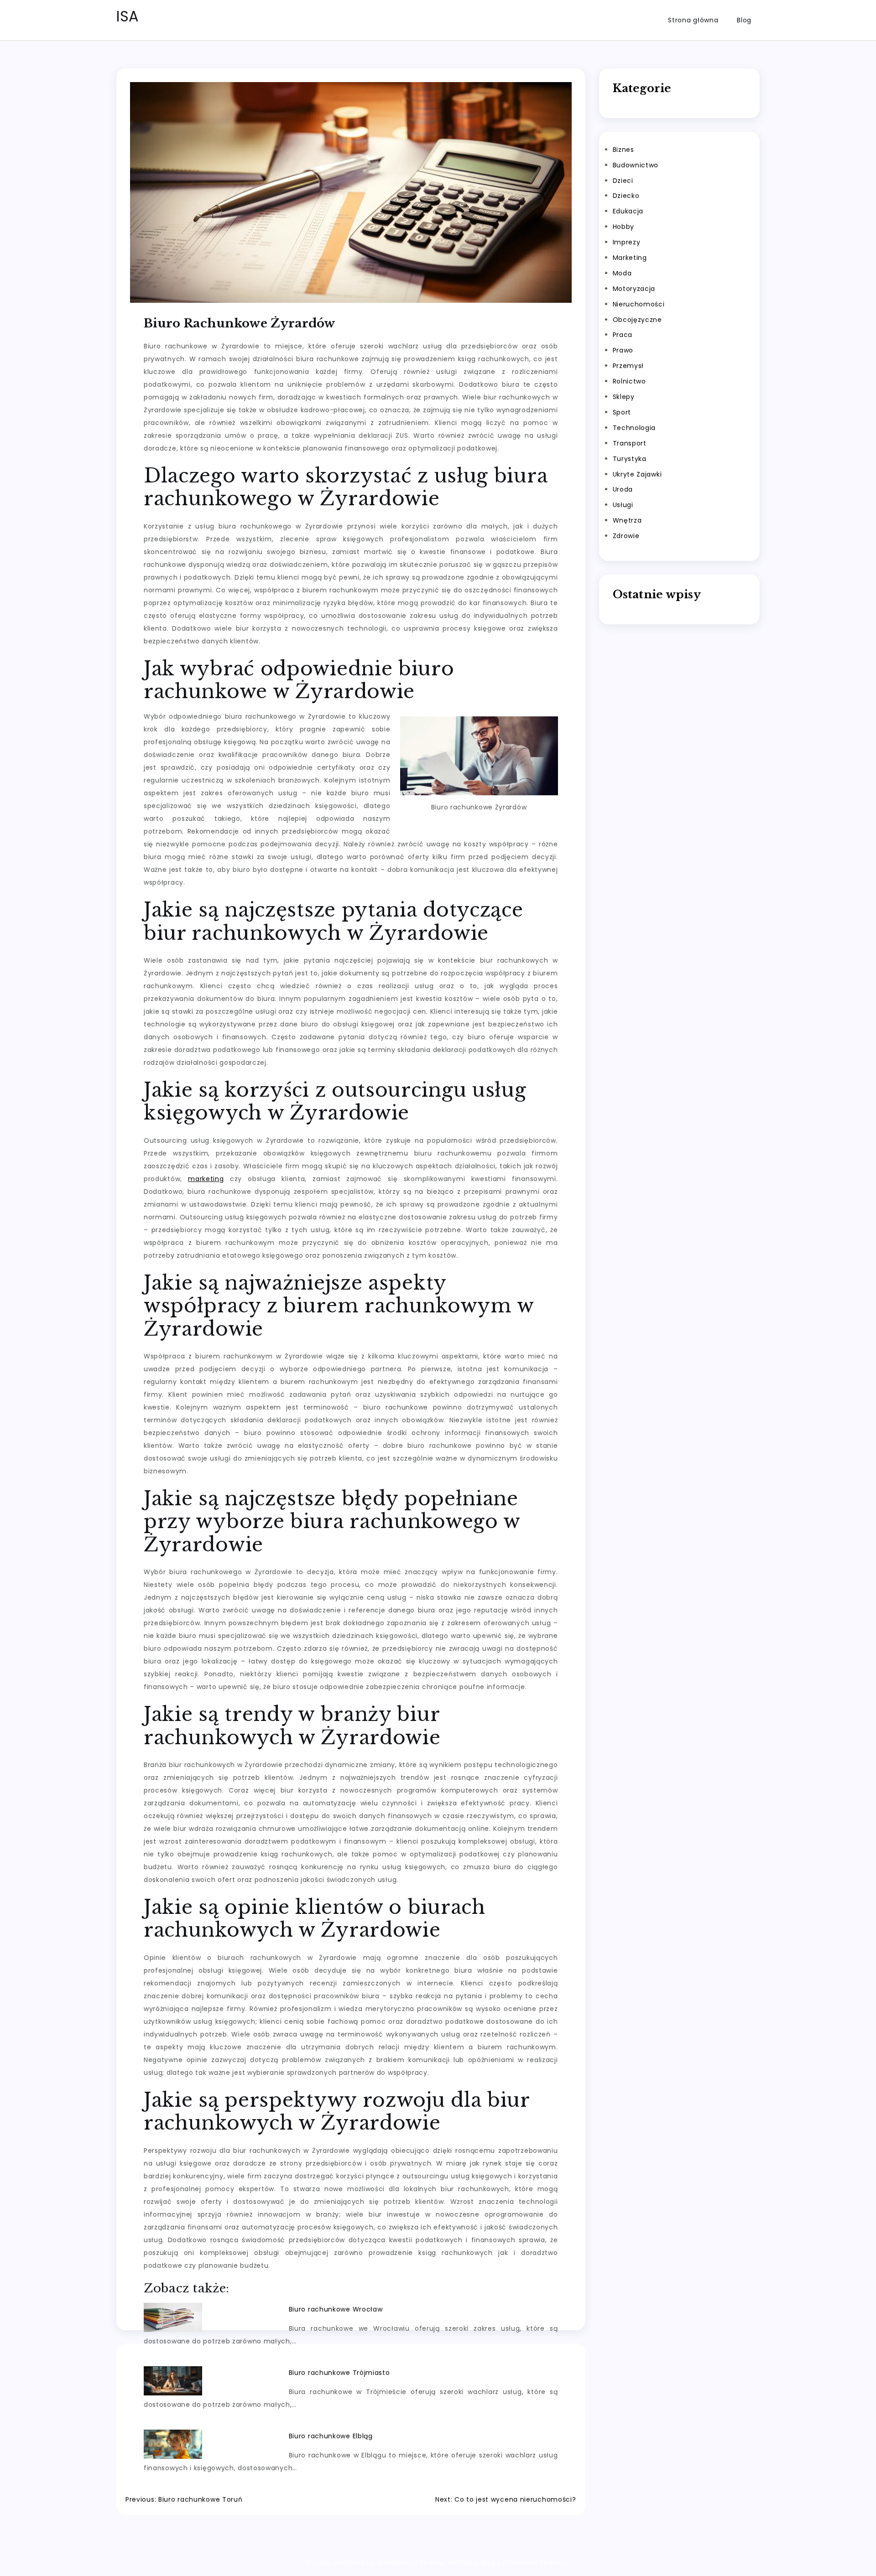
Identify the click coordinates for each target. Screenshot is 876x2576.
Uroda (623, 489)
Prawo (623, 350)
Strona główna (693, 20)
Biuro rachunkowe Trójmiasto (339, 2373)
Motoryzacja (634, 289)
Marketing (630, 258)
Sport (622, 412)
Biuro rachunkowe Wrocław (336, 2309)
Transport (630, 443)
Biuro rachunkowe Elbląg (331, 2436)
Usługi (623, 505)
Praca (623, 335)
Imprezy (627, 242)
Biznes (623, 150)
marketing (206, 1179)
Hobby (624, 227)
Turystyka (630, 459)
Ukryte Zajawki (637, 474)
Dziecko (626, 196)
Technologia (634, 428)
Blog (744, 20)
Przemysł (628, 366)
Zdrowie (626, 536)
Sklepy (624, 397)
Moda (622, 273)
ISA (128, 16)
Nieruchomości (639, 304)
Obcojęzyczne (637, 320)
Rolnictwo (629, 381)
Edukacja (628, 211)
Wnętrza (627, 520)
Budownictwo (636, 165)
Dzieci (623, 181)
